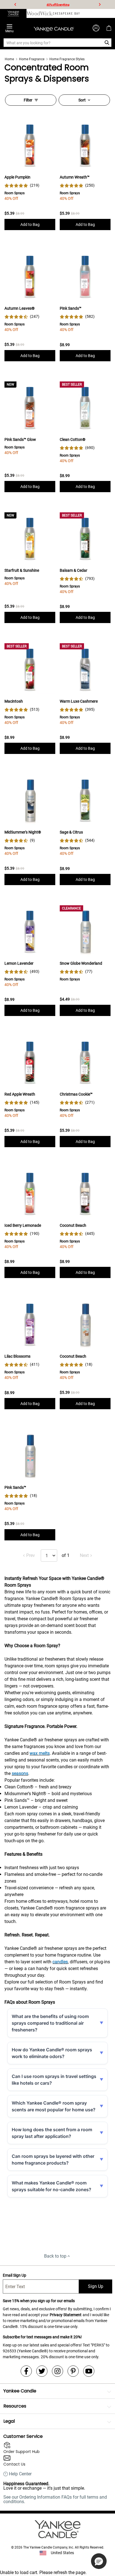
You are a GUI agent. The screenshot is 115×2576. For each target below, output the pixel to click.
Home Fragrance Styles (67, 59)
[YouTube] (89, 2371)
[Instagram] (57, 2371)
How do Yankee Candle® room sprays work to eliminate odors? (52, 2053)
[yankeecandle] (13, 13)
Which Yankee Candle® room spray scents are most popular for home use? (54, 2106)
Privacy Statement (66, 2315)
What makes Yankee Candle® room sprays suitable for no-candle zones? (51, 2186)
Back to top (55, 2256)
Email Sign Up (15, 2275)
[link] (22, 185)
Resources (15, 2406)
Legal (9, 2421)
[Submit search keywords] (107, 43)
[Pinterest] (73, 2371)
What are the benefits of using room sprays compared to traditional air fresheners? (50, 2023)
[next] (100, 4)
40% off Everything (58, 5)
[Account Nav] (96, 28)
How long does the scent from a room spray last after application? (52, 2133)
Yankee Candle (20, 2391)
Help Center (20, 2474)
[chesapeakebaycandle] (66, 13)
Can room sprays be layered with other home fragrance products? (53, 2160)
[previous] (15, 4)
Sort (82, 100)
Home (9, 59)
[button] (99, 2561)
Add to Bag (30, 224)
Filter (28, 100)
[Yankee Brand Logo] (54, 28)
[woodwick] (40, 13)
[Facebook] (26, 2371)
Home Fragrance (32, 59)
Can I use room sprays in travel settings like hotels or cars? (54, 2080)
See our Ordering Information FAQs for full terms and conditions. (55, 2499)
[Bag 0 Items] (109, 28)
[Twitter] (42, 2371)
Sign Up (96, 2286)
